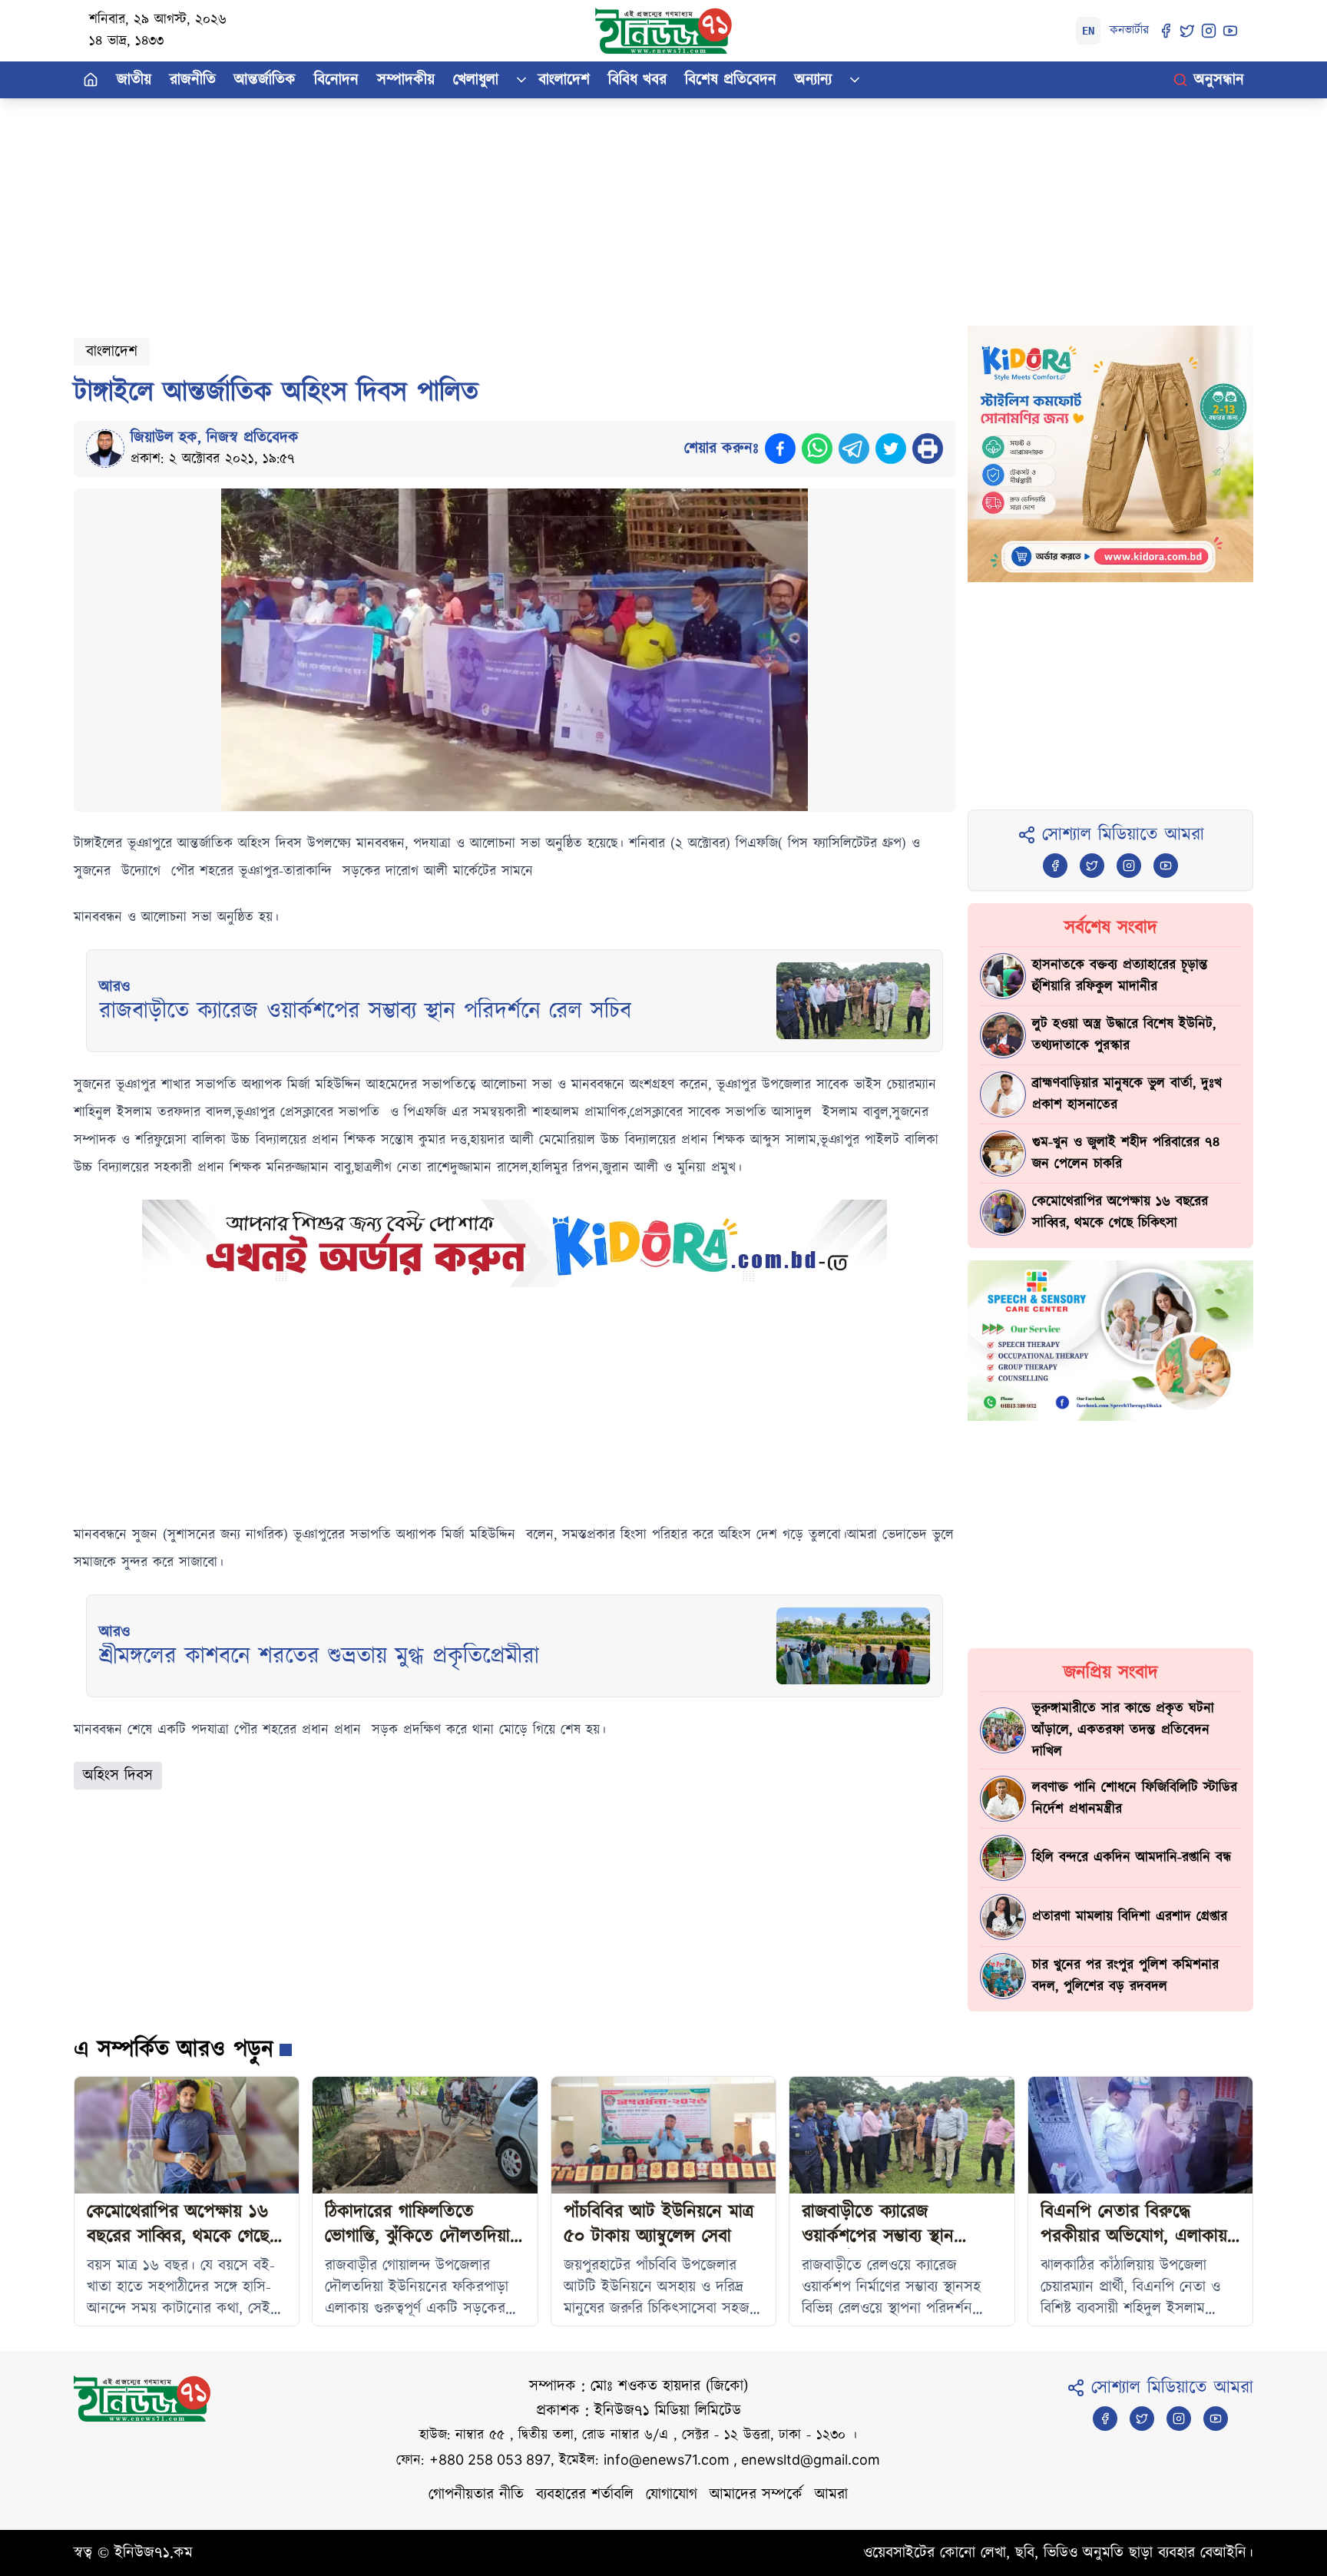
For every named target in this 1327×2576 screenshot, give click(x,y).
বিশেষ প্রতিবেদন (731, 80)
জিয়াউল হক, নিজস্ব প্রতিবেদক (215, 438)
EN (1088, 31)
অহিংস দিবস (118, 1776)
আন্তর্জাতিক (265, 80)
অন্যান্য (813, 80)
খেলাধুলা (476, 80)
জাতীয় (134, 80)
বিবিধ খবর (637, 80)
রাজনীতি (193, 80)
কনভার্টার (1129, 30)
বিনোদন (336, 80)
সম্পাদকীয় (406, 80)
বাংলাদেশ (564, 80)
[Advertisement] (534, 206)
